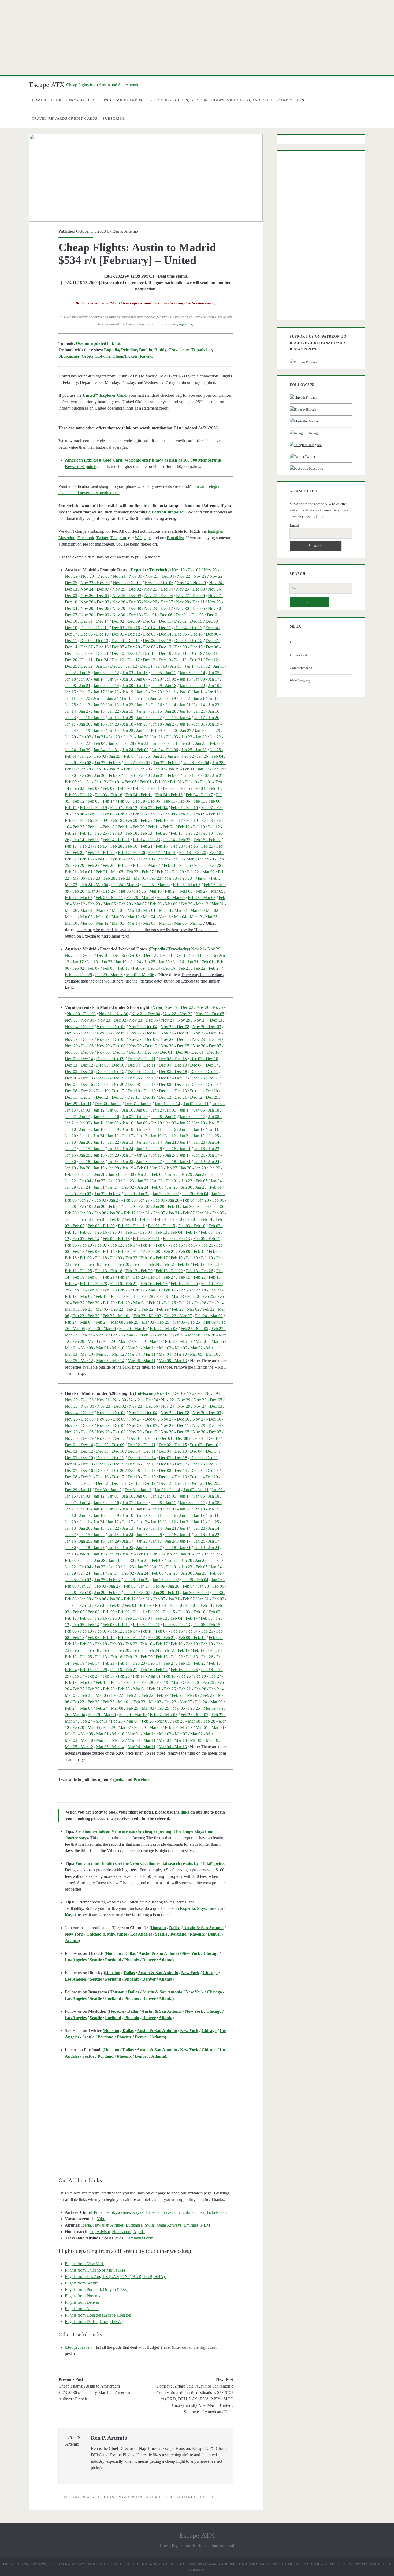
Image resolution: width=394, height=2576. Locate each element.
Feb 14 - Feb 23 (146, 840)
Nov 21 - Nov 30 (127, 576)
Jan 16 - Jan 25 (92, 718)
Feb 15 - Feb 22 (207, 840)
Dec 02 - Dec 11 (157, 621)
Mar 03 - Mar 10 (94, 917)
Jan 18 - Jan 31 (192, 724)
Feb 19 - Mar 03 (185, 859)
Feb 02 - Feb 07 (86, 788)
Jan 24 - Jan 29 (78, 750)
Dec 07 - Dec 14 (204, 1078)
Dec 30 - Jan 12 (124, 666)
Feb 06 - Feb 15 (207, 1239)
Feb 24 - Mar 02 (209, 1316)
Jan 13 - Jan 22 (120, 705)
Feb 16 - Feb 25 (200, 846)
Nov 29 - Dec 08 (127, 608)
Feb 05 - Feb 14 (101, 801)
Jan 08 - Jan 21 (78, 685)
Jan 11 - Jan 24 (106, 698)
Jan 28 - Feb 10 (93, 769)
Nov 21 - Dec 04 (160, 576)
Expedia (111, 350)
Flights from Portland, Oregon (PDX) (97, 2289)
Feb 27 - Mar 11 (109, 898)
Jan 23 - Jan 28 (121, 743)
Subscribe (114, 118)
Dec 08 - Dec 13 (157, 647)
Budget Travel (78, 2347)
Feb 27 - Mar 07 (79, 898)
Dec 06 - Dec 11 (204, 1072)
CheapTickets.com (211, 2212)
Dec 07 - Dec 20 (126, 647)
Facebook (86, 538)
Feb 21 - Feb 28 (208, 865)
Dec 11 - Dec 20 (204, 1091)
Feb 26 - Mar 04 (86, 891)
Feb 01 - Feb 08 (153, 782)
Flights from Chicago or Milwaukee (95, 2270)
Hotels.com (144, 1393)
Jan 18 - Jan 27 (164, 724)
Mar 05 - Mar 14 (126, 923)
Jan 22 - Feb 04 (92, 743)
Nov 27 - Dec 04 (159, 596)
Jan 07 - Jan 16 (120, 679)
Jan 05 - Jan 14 (192, 673)
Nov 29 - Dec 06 (95, 608)
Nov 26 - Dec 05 (95, 596)
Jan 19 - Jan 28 (120, 730)
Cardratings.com (139, 2238)
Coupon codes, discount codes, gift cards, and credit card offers (231, 100)
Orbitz (87, 356)
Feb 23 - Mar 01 (132, 878)
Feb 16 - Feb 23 (169, 846)
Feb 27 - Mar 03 (179, 891)
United (207, 2497)
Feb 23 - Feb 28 (102, 878)
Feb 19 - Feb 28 (155, 859)
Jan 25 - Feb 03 (93, 756)
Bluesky (312, 409)
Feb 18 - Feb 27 (208, 1290)
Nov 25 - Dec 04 (159, 589)
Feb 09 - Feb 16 (78, 820)
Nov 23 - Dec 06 (159, 583)
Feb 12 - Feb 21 (206, 1264)
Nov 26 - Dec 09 (127, 596)
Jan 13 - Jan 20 (92, 705)
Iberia (86, 2225)
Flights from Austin (120, 2497)
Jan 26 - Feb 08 (78, 763)
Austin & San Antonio (203, 1928)
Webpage (143, 538)
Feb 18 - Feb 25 (193, 853)
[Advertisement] (197, 37)
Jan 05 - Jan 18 (207, 1110)
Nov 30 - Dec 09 (95, 615)
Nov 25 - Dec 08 (190, 589)
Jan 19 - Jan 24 (128, 962)
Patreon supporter (168, 512)
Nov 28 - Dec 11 (190, 602)
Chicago (211, 1953)
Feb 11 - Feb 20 (131, 827)
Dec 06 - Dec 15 (126, 641)
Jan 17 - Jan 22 (149, 718)
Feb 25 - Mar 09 (202, 1322)
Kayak (146, 356)
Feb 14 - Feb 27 (177, 840)
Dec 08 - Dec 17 (204, 1084)
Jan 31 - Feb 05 (166, 775)
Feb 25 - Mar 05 (187, 885)
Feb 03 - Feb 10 (207, 788)
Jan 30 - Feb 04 (211, 769)
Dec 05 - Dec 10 (94, 634)
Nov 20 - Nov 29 (211, 1007)
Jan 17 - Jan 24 (178, 718)
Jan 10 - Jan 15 (207, 1123)
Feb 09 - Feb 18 (109, 820)
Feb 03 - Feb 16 (109, 795)
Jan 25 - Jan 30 (194, 750)
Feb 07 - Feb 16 (184, 808)
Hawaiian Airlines (108, 2225)
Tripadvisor (201, 350)
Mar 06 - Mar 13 (188, 923)
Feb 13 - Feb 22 (184, 833)
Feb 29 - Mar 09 (164, 904)
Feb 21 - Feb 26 (177, 865)
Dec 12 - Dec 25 (204, 1097)
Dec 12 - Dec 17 (126, 660)
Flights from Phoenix (83, 2296)
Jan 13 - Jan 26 (149, 705)
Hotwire (103, 356)
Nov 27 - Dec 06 (190, 596)
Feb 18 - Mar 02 (94, 859)
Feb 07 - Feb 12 (124, 808)
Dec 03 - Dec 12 (94, 628)
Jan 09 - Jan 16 (135, 685)
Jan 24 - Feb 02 (135, 750)
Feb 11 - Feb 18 (101, 827)
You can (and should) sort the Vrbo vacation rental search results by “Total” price (149, 1863)
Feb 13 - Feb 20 (154, 833)
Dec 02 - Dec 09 (126, 621)
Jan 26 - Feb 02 (181, 756)
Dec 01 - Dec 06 (158, 615)
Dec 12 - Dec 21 (188, 660)
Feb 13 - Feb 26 (200, 1271)
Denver (214, 1934)
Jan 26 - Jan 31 (152, 756)
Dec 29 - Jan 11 (94, 666)
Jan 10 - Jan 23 (149, 692)
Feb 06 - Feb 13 (192, 801)
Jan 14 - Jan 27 (78, 711)
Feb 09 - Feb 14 (207, 814)
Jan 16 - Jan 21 (192, 711)
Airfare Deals (79, 2497)
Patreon (311, 362)
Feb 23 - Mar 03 (163, 878)
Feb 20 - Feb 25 (201, 1296)
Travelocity (179, 350)
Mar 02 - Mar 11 (204, 1348)
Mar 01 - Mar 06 (140, 975)
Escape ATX (47, 85)
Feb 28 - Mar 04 (140, 898)
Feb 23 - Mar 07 (194, 878)
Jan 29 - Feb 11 (181, 769)
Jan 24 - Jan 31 (106, 750)
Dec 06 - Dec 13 (94, 641)
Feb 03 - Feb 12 (78, 795)
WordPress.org (300, 681)
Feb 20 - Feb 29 (116, 865)
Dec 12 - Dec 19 (157, 660)
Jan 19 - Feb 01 (150, 730)
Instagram (216, 531)
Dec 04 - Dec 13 (188, 628)
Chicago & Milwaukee (107, 1934)
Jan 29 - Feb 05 (122, 769)
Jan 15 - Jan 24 (135, 711)
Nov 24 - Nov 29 (191, 583)
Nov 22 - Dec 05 (210, 1014)
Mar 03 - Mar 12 (126, 917)
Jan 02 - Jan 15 (78, 673)
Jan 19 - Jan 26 (92, 730)
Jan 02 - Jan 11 (211, 666)
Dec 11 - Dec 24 (94, 660)
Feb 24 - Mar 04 (94, 885)
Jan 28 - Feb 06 (211, 1200)
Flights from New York (84, 2264)
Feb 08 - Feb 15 (116, 814)
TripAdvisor (100, 2232)
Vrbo (157, 1007)
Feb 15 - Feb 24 (78, 846)
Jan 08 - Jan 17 (207, 679)
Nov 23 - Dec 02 (127, 583)
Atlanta (72, 1941)
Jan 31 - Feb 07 (196, 775)
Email (294, 525)
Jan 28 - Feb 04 (196, 763)
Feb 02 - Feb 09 (116, 788)
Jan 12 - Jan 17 (134, 698)
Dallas (175, 1928)
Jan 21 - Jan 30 (136, 737)
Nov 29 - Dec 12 (159, 608)
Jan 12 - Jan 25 (206, 1136)
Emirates (191, 2225)
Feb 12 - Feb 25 (93, 833)
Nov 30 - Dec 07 (207, 1046)
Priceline (129, 350)
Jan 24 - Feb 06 (165, 750)
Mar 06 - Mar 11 (157, 923)
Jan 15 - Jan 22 (106, 711)
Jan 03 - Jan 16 (135, 673)
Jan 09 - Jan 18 (164, 685)
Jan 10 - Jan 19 (120, 692)
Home (38, 100)
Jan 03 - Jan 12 (106, 673)
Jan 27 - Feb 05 (137, 763)
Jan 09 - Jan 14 (106, 685)
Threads (311, 397)
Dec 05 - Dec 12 (126, 634)
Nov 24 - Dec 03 (208, 1020)
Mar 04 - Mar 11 (157, 917)
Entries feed (298, 655)
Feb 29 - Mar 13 (194, 904)
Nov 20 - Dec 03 (95, 576)
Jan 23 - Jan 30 (150, 743)
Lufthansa (134, 2225)
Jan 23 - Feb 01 (179, 743)
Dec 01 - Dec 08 (190, 615)
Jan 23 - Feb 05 (209, 743)
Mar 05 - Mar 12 (94, 923)
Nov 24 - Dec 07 (95, 589)
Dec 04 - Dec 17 (204, 1065)
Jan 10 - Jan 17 (92, 692)
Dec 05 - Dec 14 (157, 634)
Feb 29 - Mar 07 (133, 904)
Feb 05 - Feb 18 (131, 801)
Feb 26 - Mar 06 (117, 891)
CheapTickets (125, 356)
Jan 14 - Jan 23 (207, 705)
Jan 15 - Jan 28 (164, 711)
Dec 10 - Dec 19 (157, 653)
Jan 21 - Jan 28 (107, 737)
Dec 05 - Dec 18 (189, 634)
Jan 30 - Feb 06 (78, 775)
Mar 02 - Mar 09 (189, 910)
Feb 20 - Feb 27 (86, 865)
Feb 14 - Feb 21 (116, 840)
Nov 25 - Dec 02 (127, 589)
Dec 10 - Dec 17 (126, 653)
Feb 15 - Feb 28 (109, 846)
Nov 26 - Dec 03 (207, 1027)
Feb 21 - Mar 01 (79, 872)
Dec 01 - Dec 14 (94, 621)
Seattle (161, 1934)
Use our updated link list (98, 343)
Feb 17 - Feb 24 (101, 853)
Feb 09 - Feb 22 (139, 820)
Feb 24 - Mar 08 (125, 885)
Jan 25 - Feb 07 (122, 756)
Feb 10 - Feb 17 (169, 820)
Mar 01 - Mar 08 (94, 910)
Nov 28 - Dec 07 (159, 602)
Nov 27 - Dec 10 (207, 1033)
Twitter (102, 538)
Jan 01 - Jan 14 (183, 666)
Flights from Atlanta (82, 2309)
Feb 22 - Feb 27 (140, 872)
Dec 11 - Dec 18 (188, 653)
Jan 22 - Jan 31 (208, 1174)
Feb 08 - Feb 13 (86, 814)
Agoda (139, 2232)
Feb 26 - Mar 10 (148, 891)
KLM (205, 2225)
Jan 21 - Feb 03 (165, 737)
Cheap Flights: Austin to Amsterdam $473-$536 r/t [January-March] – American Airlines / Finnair (95, 2392)
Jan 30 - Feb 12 (137, 775)
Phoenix (197, 1934)
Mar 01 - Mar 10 (126, 910)
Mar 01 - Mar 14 (157, 910)
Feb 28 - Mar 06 (171, 898)
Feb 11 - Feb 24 (161, 827)
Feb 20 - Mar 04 (147, 865)
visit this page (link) (179, 324)
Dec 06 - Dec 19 (157, 641)
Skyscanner (69, 356)
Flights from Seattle (81, 2283)
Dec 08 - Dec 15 (189, 647)
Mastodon (67, 538)
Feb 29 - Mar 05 (102, 904)
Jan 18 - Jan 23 (106, 724)
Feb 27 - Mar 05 (209, 891)
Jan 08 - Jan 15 (178, 679)
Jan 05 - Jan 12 (164, 673)
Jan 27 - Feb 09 (166, 763)
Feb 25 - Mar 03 (156, 885)
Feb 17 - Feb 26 (131, 853)
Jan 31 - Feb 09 (211, 1213)
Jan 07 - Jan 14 (92, 679)
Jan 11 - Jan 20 (77, 698)
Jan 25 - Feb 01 (209, 1187)
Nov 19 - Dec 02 (186, 570)
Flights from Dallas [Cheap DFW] (94, 2322)
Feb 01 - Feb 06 (123, 782)
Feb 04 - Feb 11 (139, 795)
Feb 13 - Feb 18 (124, 833)
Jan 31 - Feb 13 (93, 782)
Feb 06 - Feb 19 (93, 808)
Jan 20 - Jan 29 (207, 730)
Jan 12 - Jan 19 (163, 698)
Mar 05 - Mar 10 (204, 1354)
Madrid (154, 2497)
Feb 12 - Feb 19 (191, 827)
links (185, 1812)
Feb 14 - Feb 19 (86, 840)
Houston (158, 1928)
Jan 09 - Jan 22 (192, 685)
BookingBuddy (153, 350)
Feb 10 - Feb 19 (200, 820)
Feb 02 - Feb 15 (176, 788)
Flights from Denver (82, 2302)
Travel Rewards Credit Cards (65, 118)
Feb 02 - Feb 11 (146, 788)
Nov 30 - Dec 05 (190, 608)
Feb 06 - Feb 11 (162, 801)
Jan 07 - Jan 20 (149, 679)
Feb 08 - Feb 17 (146, 814)
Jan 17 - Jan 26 (207, 718)
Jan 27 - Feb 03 (107, 763)
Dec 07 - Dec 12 (188, 641)
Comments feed (301, 668)
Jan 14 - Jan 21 (178, 705)
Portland (179, 1934)
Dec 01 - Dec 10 (205, 1052)
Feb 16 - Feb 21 (139, 846)
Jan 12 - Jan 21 (192, 698)
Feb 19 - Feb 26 (124, 859)
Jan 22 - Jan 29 (194, 737)
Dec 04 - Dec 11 (157, 628)
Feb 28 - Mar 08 (202, 898)
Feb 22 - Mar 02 (201, 872)
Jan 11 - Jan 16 (178, 692)
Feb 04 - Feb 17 (199, 795)
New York (74, 1934)
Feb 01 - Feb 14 (199, 1219)
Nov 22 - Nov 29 (192, 576)
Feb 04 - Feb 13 (169, 795)
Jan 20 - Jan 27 (179, 730)
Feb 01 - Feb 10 (183, 782)
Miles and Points (135, 100)
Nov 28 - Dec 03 (95, 602)
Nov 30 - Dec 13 (127, 615)
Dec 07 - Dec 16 (94, 647)
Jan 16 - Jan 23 (207, 1149)
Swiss (150, 2225)
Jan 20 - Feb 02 (78, 737)
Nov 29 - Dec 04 (207, 1039)
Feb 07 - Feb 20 (200, 1245)
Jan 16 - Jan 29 (120, 718)
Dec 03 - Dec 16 (126, 628)
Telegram (118, 538)
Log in (295, 642)
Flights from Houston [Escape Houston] (99, 2315)
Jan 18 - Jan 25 (135, 724)
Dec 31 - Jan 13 (154, 666)
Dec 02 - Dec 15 (188, 621)
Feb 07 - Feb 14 (154, 808)
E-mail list (175, 538)
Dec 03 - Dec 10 (204, 1059)
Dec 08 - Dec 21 (94, 653)
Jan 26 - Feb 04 (210, 756)
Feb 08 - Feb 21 (177, 814)
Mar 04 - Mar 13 (188, 917)
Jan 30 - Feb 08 (107, 775)
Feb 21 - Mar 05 (109, 872)
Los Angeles (141, 1934)
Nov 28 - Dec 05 (127, 602)
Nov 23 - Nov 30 (95, 583)
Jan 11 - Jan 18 (206, 692)
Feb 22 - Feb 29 (170, 872)
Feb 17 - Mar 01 (162, 853)
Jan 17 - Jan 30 (78, 724)
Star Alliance (181, 2497)
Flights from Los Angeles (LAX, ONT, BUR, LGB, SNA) (115, 2277)
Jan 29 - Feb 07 (152, 769)
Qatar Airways (169, 2225)
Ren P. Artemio (125, 231)
